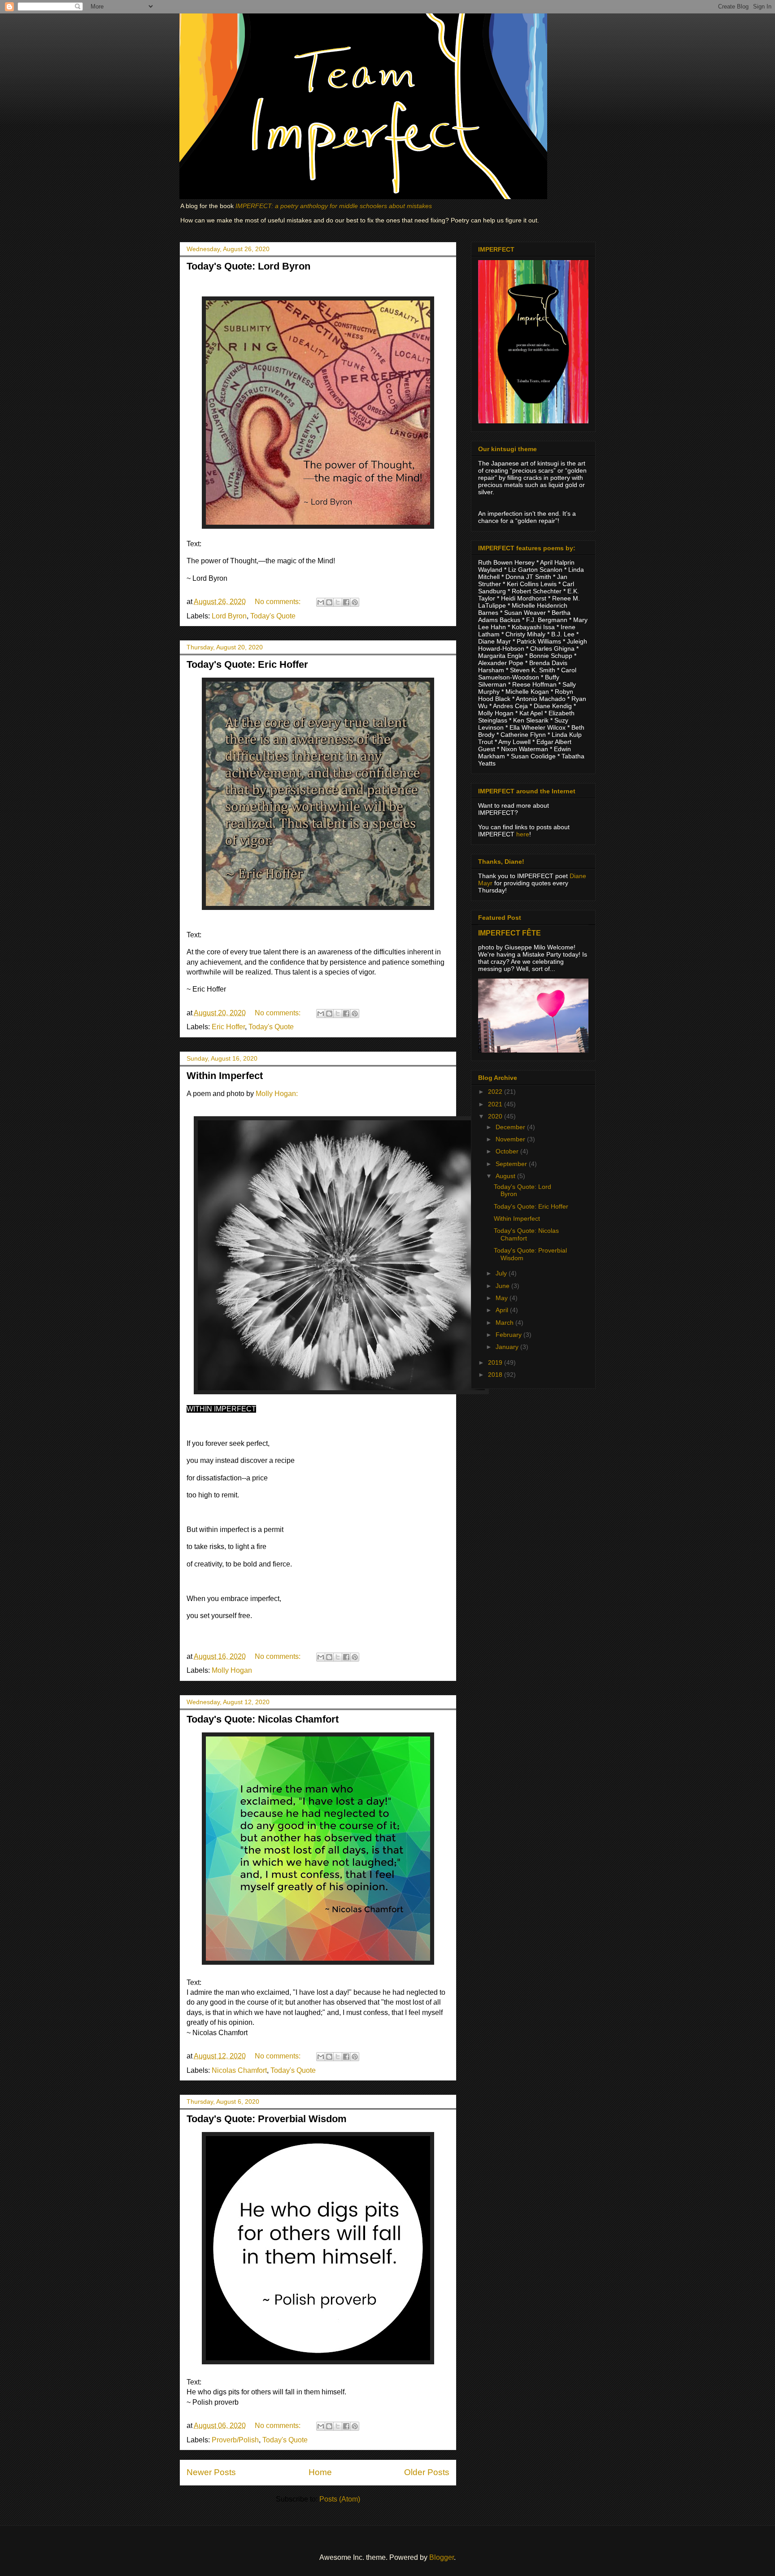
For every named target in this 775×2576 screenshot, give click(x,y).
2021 (496, 1104)
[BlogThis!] (329, 602)
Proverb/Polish (235, 2440)
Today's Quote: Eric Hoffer (247, 664)
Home (320, 2472)
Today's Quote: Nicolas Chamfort (263, 1719)
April (503, 1310)
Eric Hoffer (228, 1027)
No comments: (279, 602)
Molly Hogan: (277, 1094)
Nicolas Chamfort (239, 2070)
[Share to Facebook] (346, 602)
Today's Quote (273, 616)
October (508, 1151)
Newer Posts (211, 2472)
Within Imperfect (225, 1076)
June (503, 1286)
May (503, 1298)
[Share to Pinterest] (355, 602)
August (506, 1176)
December (511, 1127)
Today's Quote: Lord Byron (248, 266)
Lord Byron (229, 616)
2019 (496, 1362)
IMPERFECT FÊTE (509, 933)
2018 (496, 1375)
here (523, 834)
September (512, 1164)
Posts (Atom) (340, 2499)
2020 (496, 1116)
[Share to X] (338, 602)
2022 (496, 1092)
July (502, 1273)
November (511, 1139)
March (505, 1323)
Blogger (442, 2557)
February (509, 1335)
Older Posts (427, 2472)
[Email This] (321, 602)
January (508, 1347)
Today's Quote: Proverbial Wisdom (267, 2119)
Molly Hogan (232, 1670)
